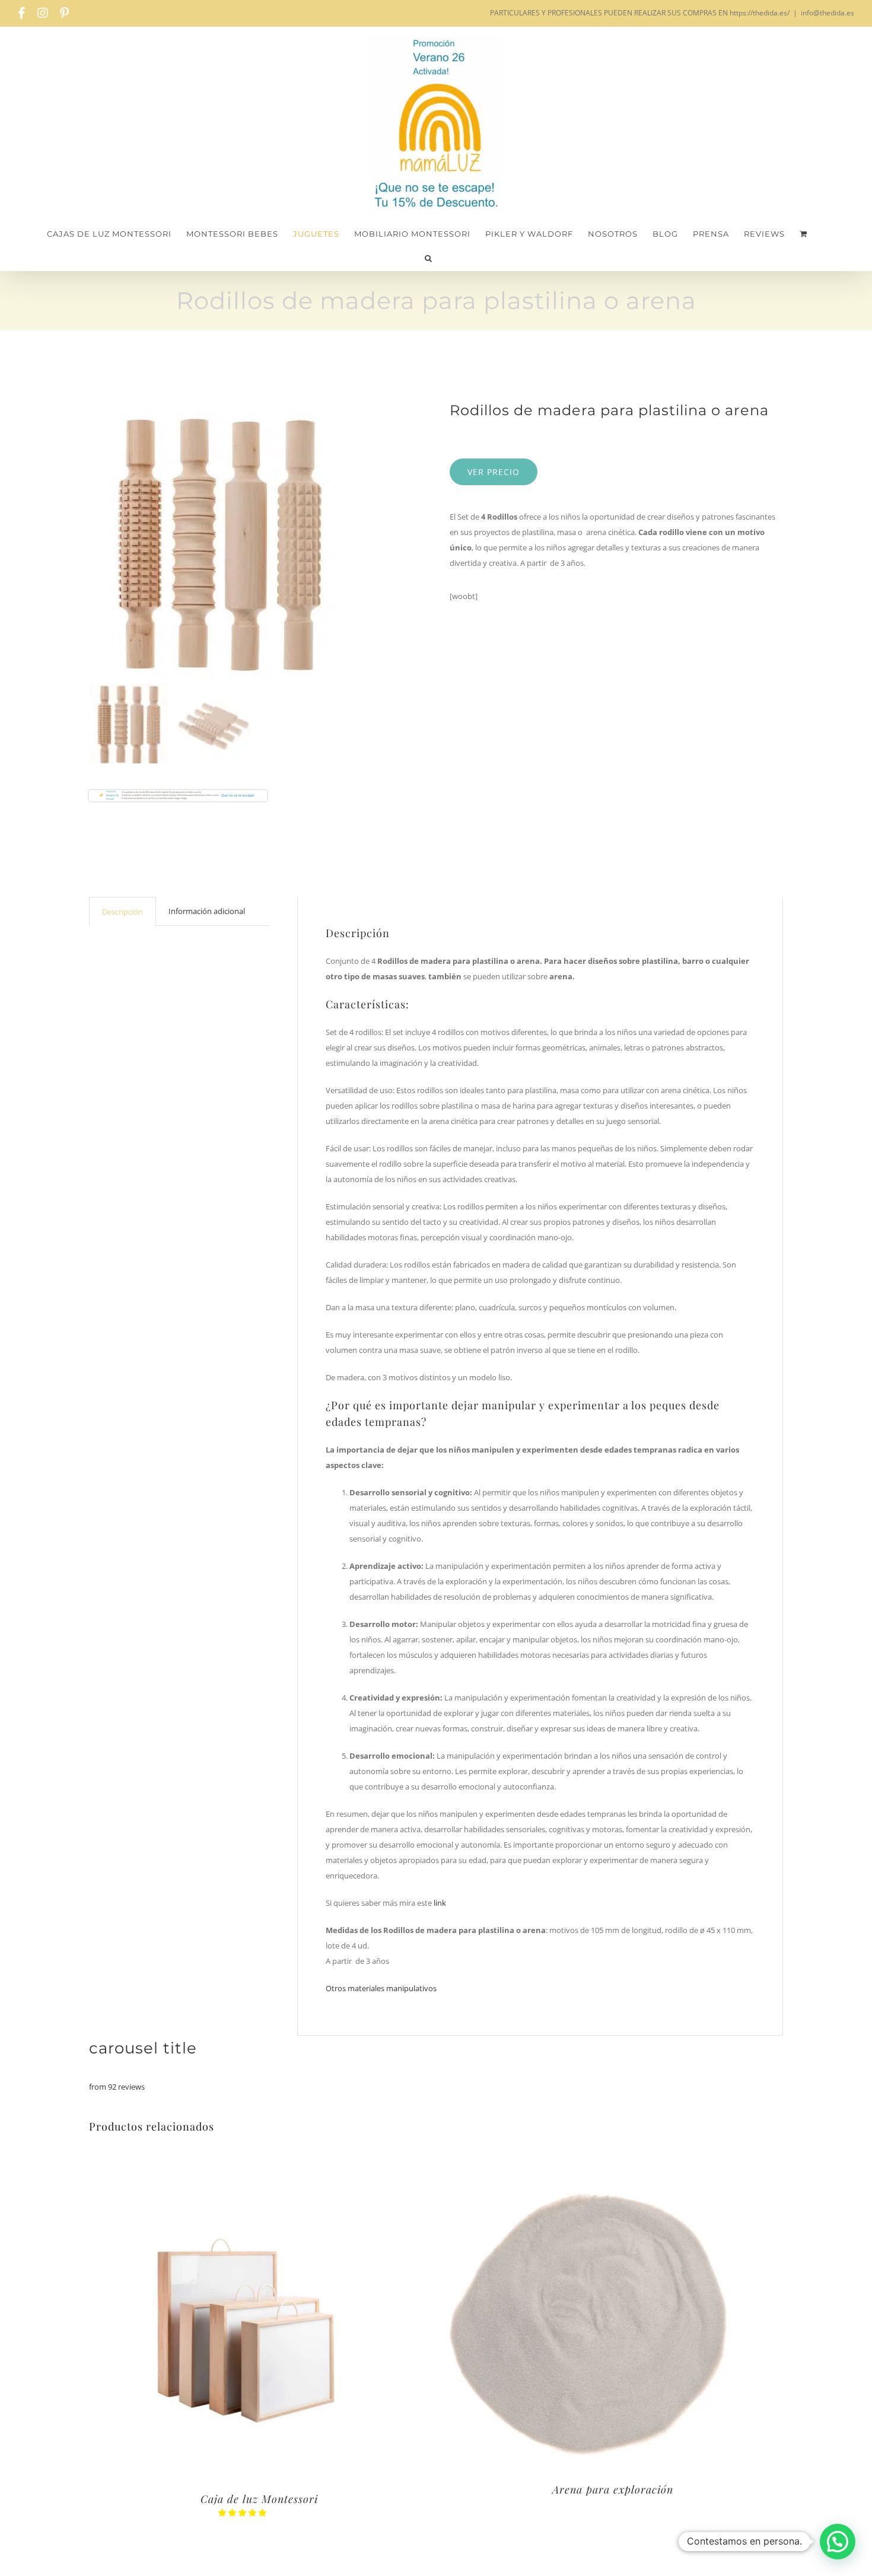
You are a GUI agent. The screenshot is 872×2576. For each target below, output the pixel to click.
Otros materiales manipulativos (381, 1988)
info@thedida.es (828, 13)
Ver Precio (494, 472)
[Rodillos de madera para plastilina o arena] (256, 541)
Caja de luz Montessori (259, 2499)
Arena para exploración (613, 2489)
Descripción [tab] (122, 912)
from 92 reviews (117, 2087)
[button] (429, 258)
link (439, 1903)
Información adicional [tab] (207, 911)
